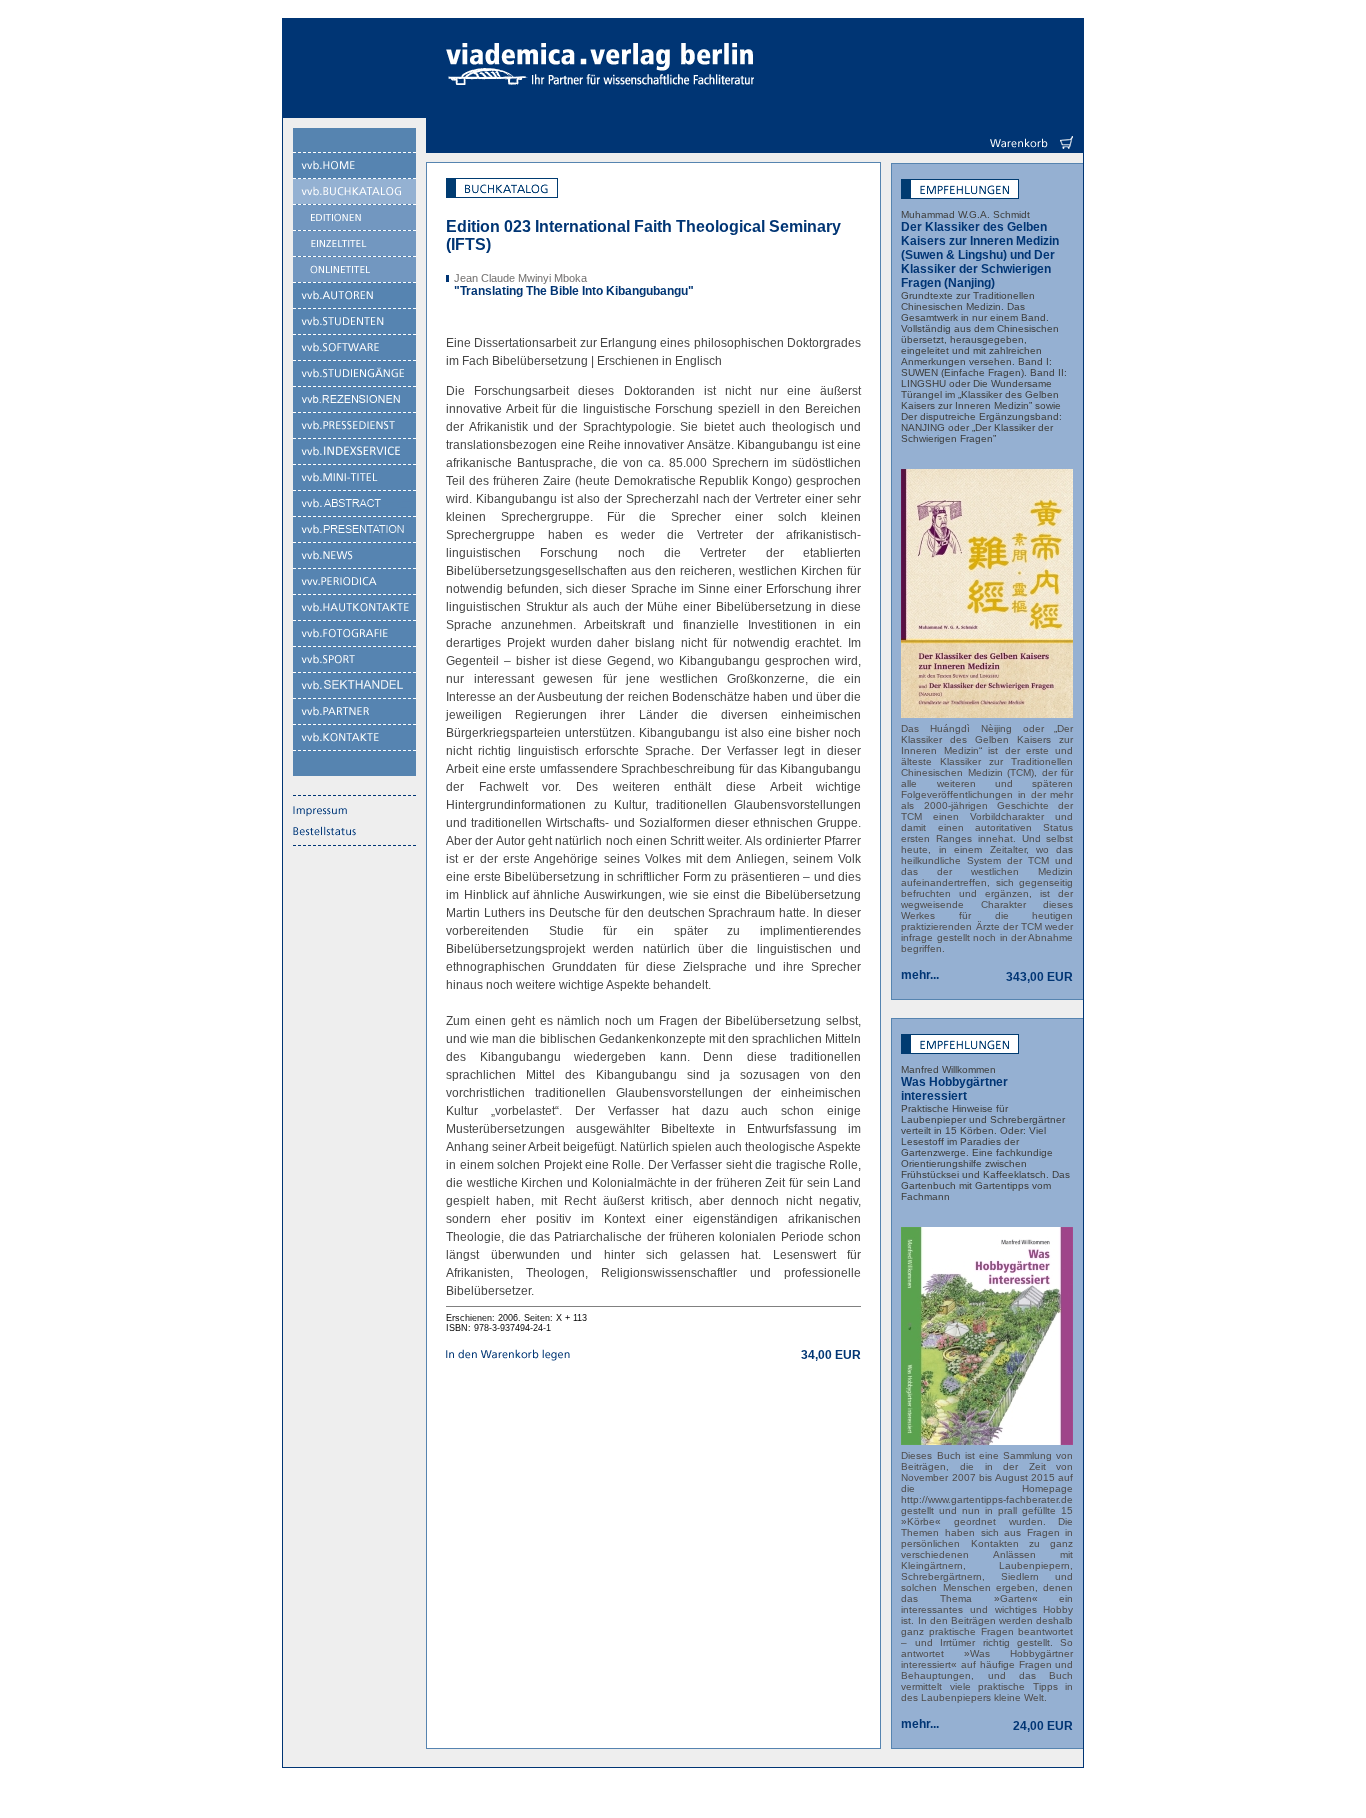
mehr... (920, 975)
